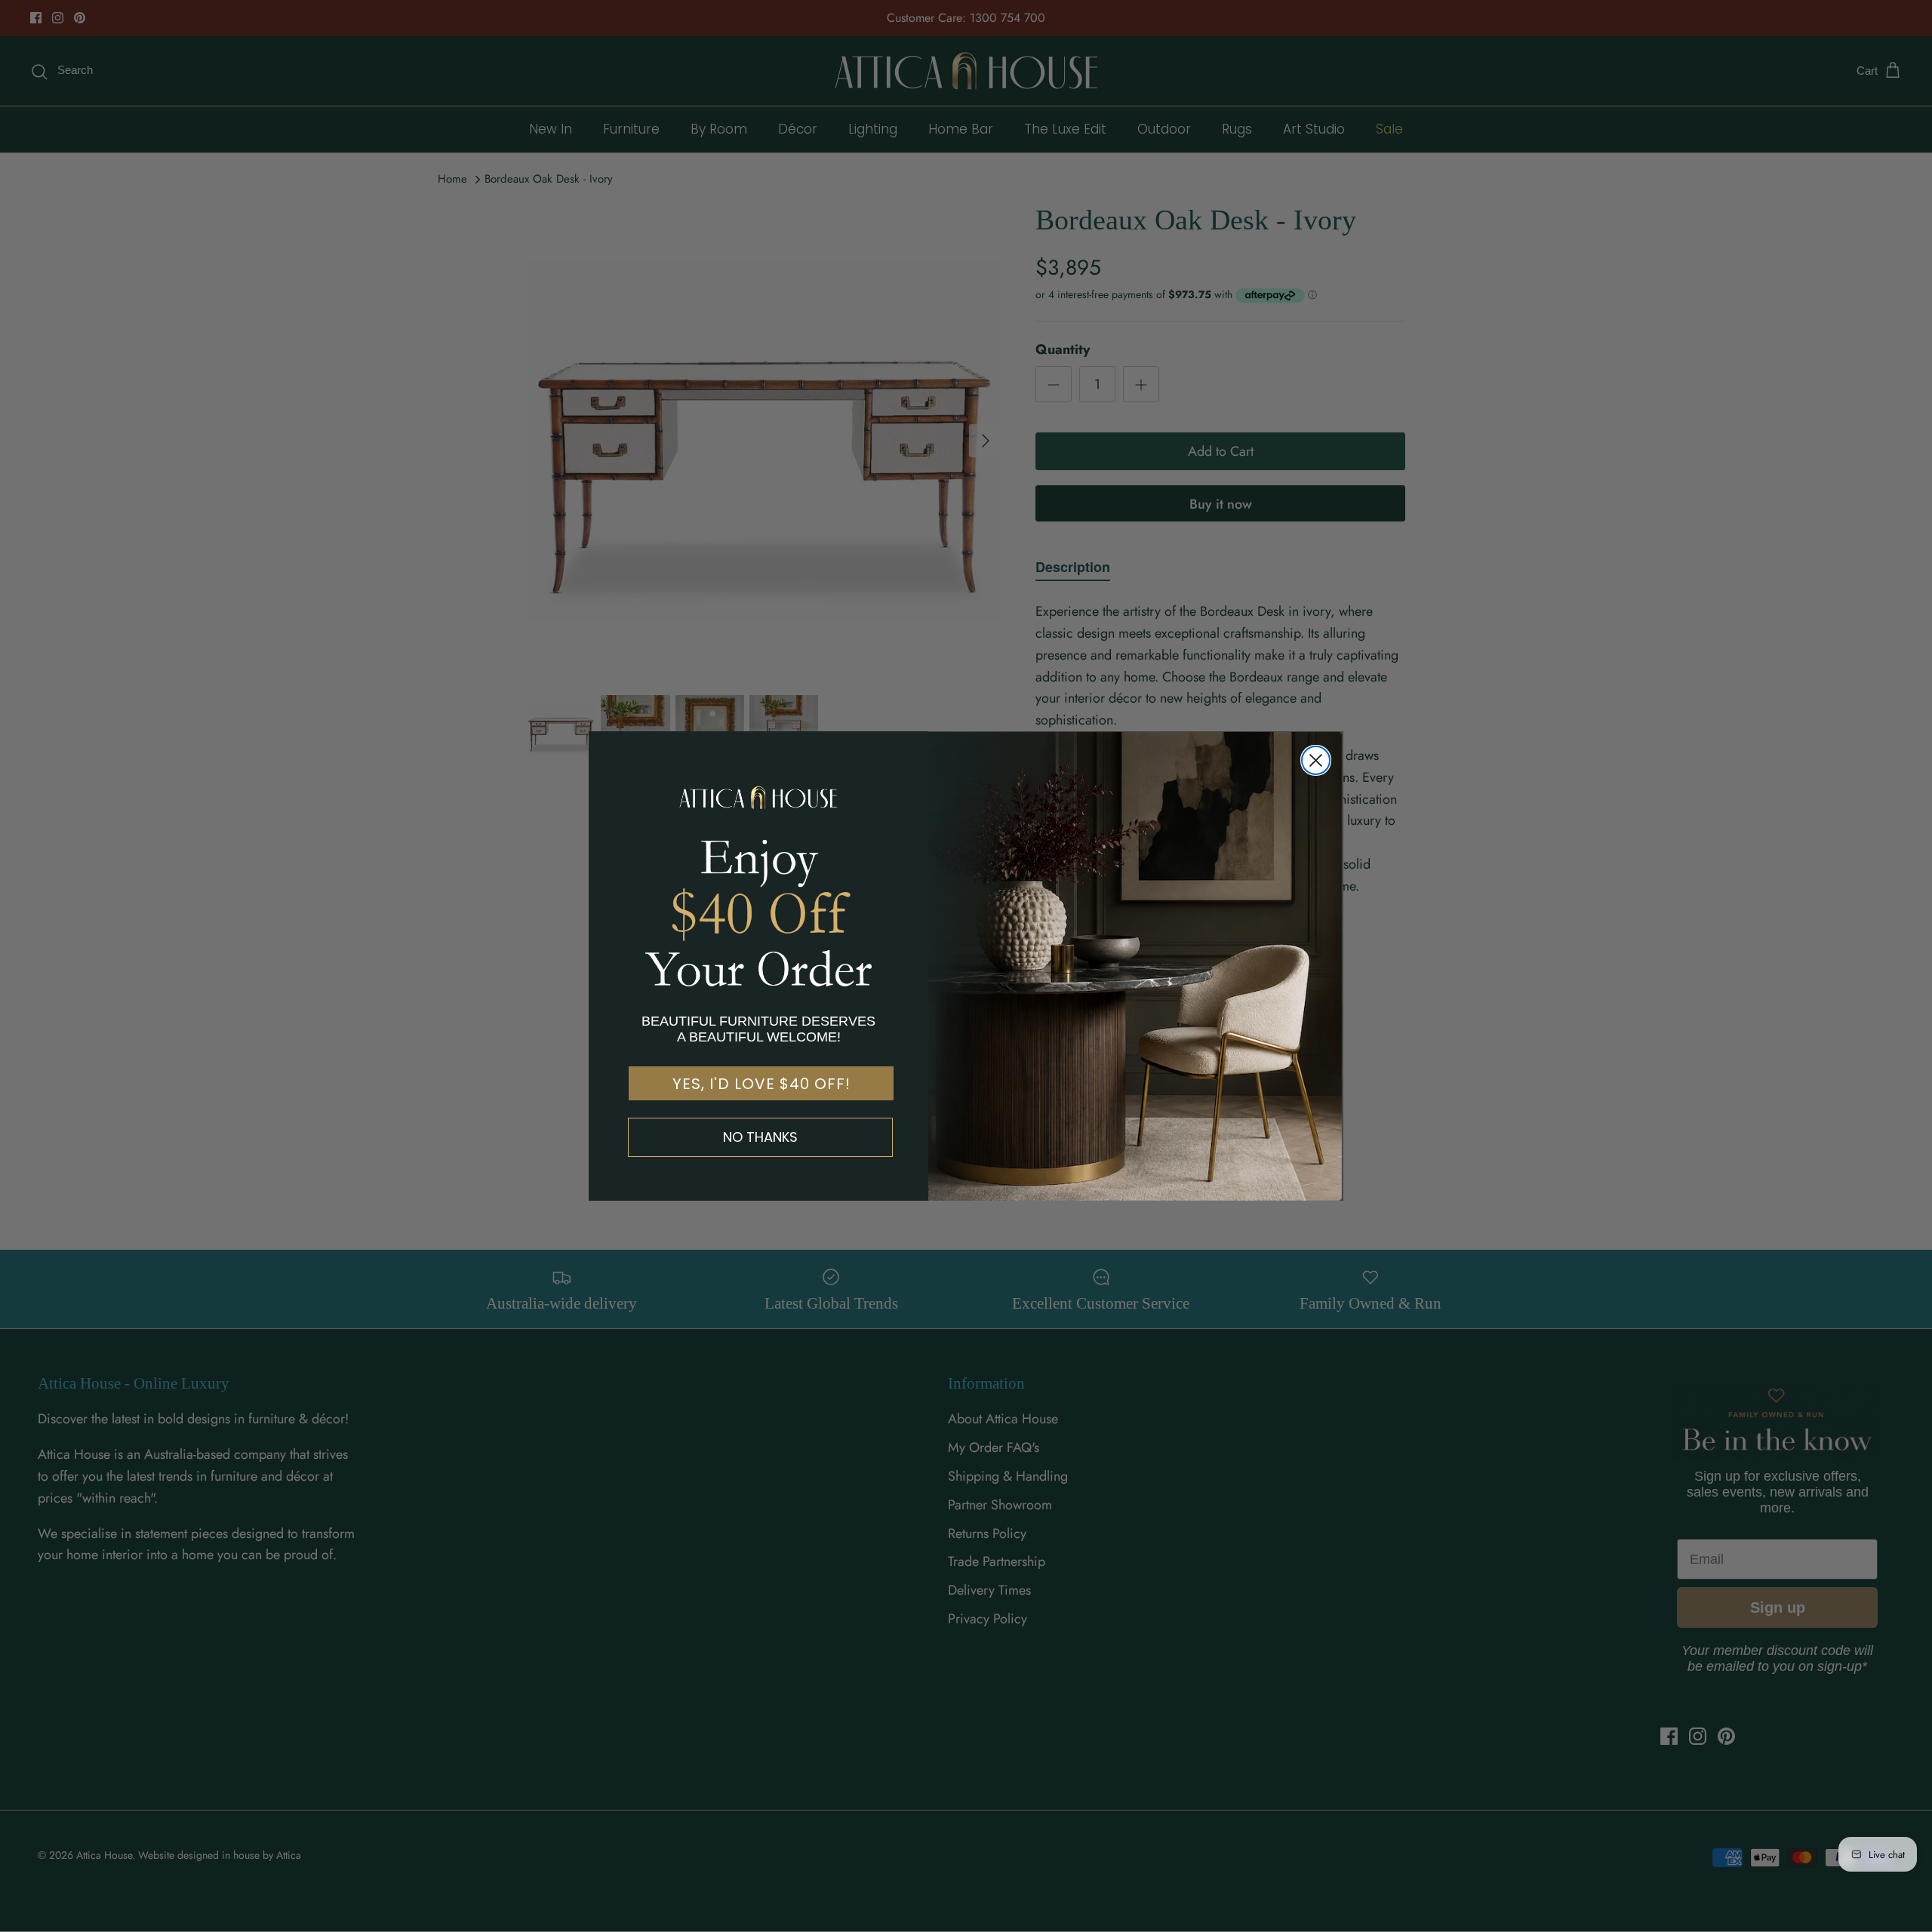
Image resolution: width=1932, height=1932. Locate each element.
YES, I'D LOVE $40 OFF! (761, 1084)
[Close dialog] (1316, 760)
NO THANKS (760, 1137)
